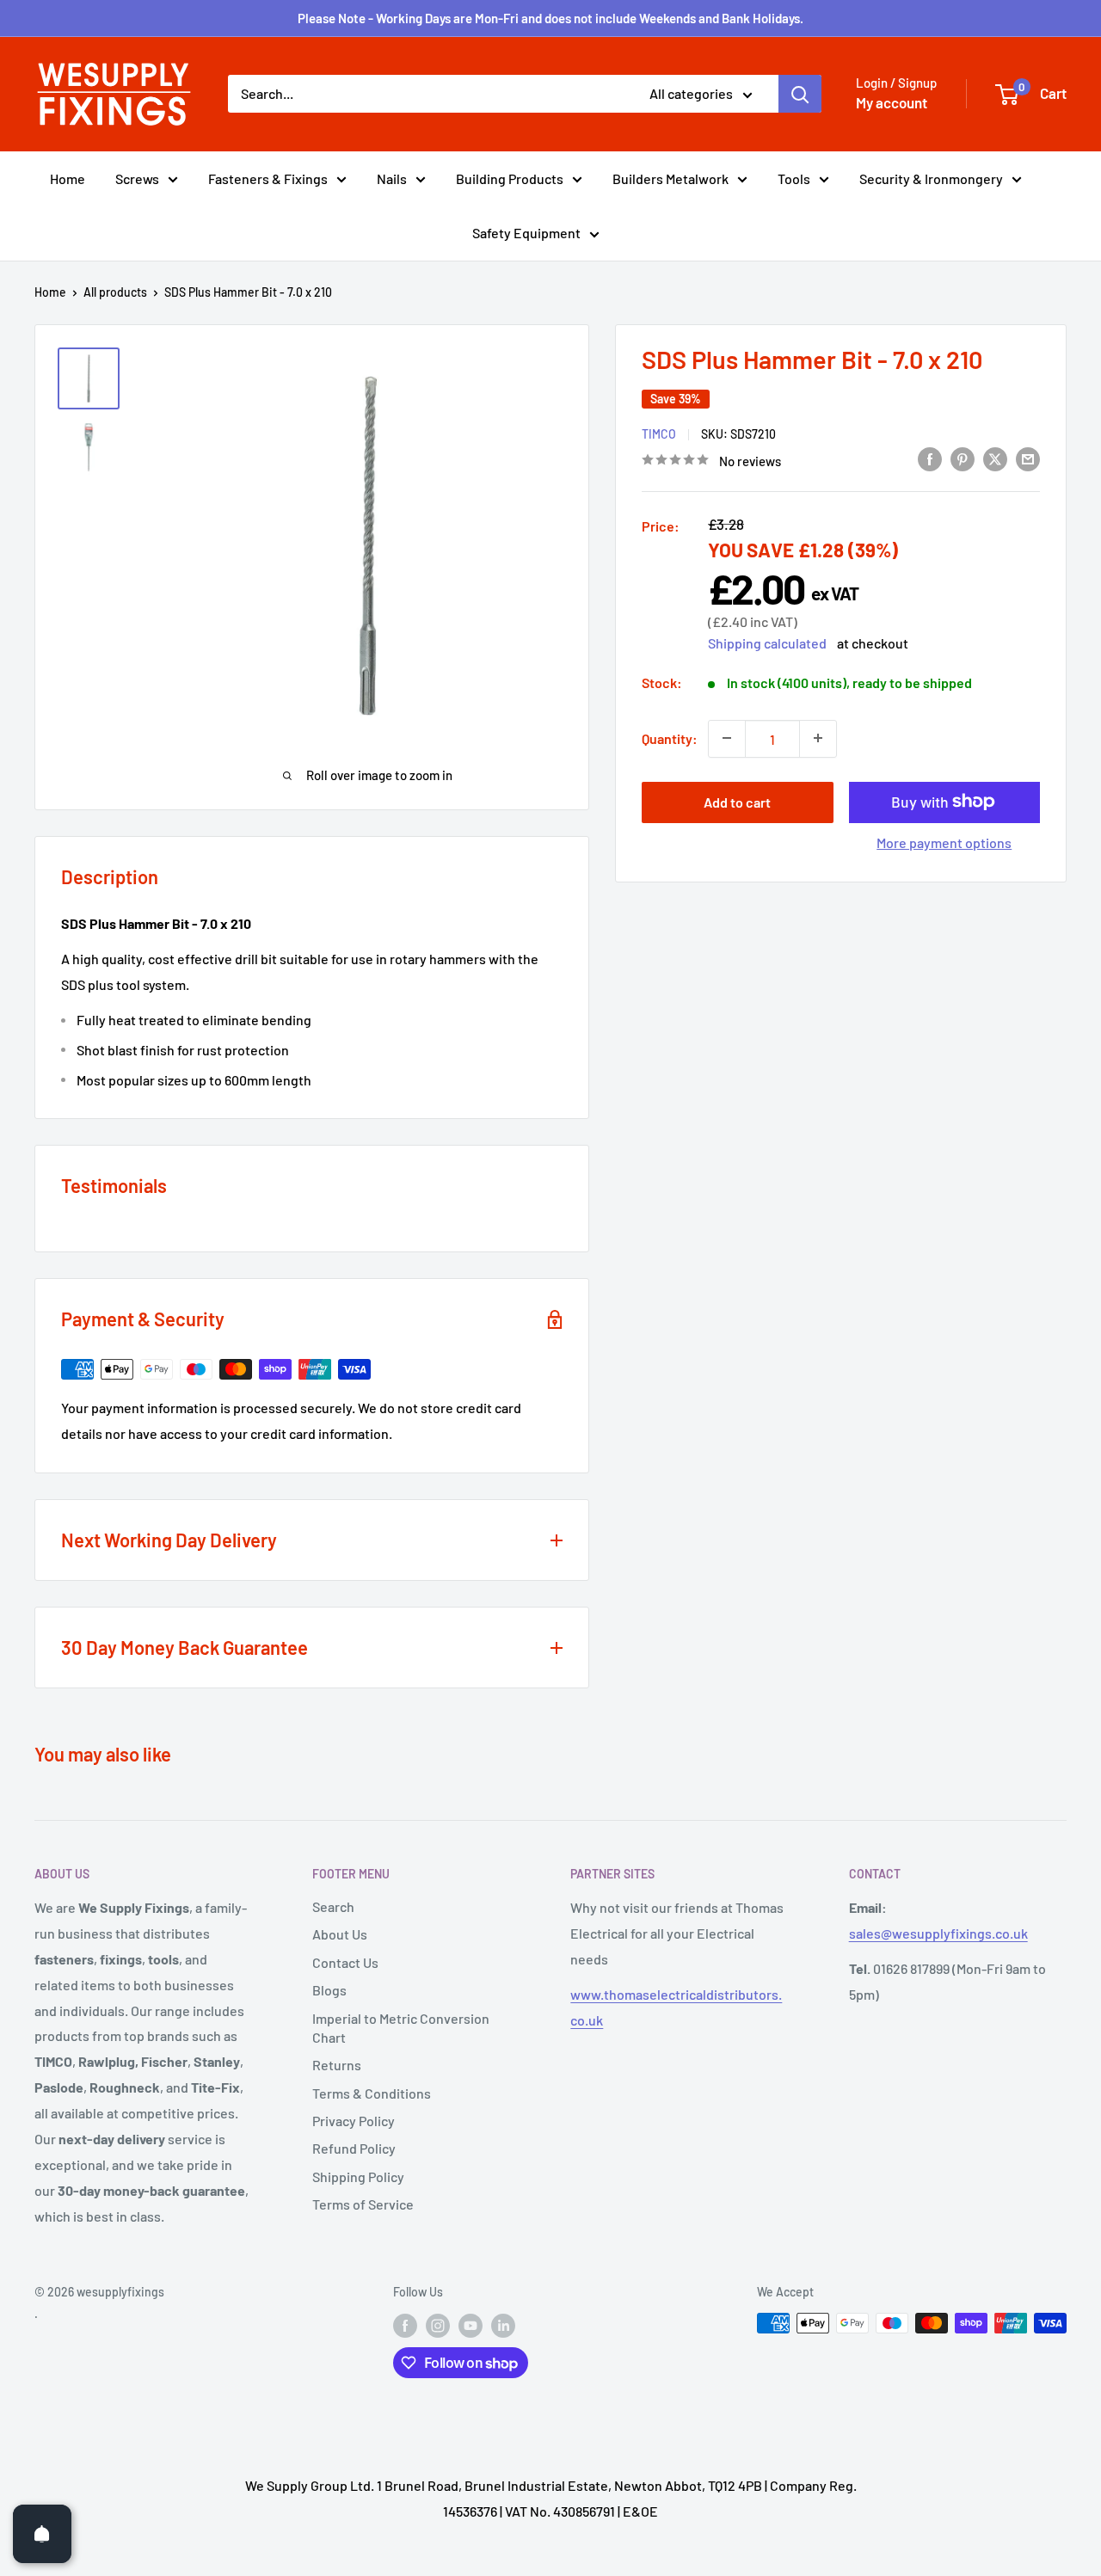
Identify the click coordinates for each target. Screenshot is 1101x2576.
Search (333, 1906)
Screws (137, 178)
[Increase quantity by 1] (818, 738)
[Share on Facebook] (930, 458)
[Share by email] (1028, 458)
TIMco (659, 433)
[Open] (42, 2534)
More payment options (944, 842)
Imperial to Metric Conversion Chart (401, 2028)
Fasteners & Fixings (268, 178)
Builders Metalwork (670, 178)
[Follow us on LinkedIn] (503, 2325)
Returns (337, 2065)
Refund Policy (354, 2148)
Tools (794, 178)
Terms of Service (363, 2204)
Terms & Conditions (372, 2093)
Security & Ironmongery (931, 178)
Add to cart (737, 801)
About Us (340, 1934)
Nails (392, 178)
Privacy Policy (354, 2121)
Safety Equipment (526, 233)
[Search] (800, 94)
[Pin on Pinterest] (963, 458)
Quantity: (670, 738)
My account (892, 102)
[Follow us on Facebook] (405, 2325)
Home (68, 178)
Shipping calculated (767, 642)
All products (115, 292)
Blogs (329, 1990)
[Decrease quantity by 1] (727, 738)
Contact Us (345, 1962)
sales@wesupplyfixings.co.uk (938, 1933)
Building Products (510, 178)
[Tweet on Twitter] (995, 458)
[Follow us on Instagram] (438, 2325)
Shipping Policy (358, 2176)
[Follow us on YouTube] (471, 2325)
